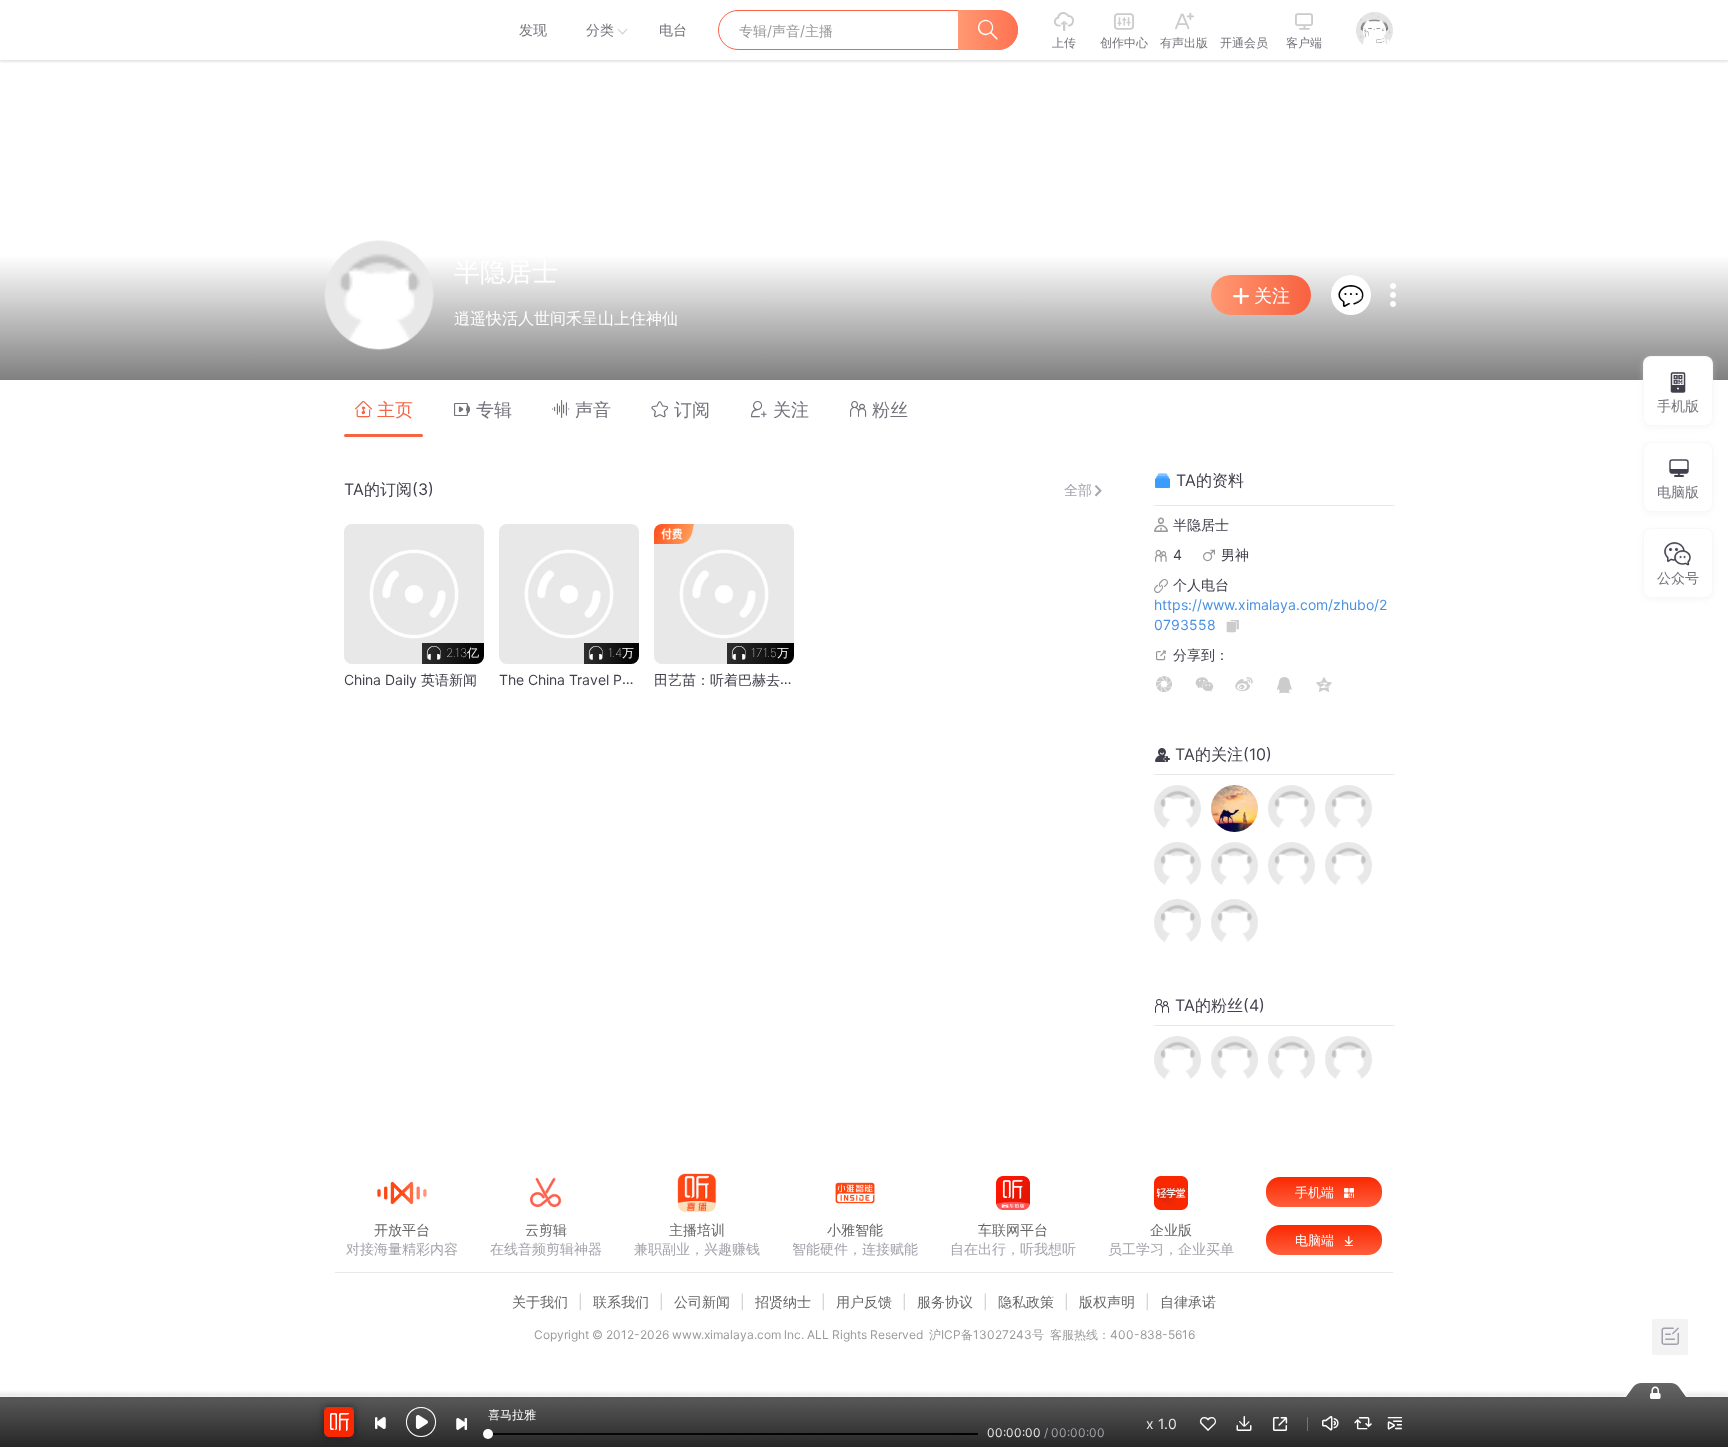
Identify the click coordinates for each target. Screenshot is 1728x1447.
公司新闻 (702, 1301)
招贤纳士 (783, 1301)
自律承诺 (1188, 1301)
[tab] (383, 408)
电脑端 (1316, 1240)
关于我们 (540, 1301)
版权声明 (1107, 1301)
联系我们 (621, 1301)
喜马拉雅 (401, 30)
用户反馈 (864, 1301)
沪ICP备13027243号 (986, 1334)
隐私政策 (1026, 1301)
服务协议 (945, 1301)
